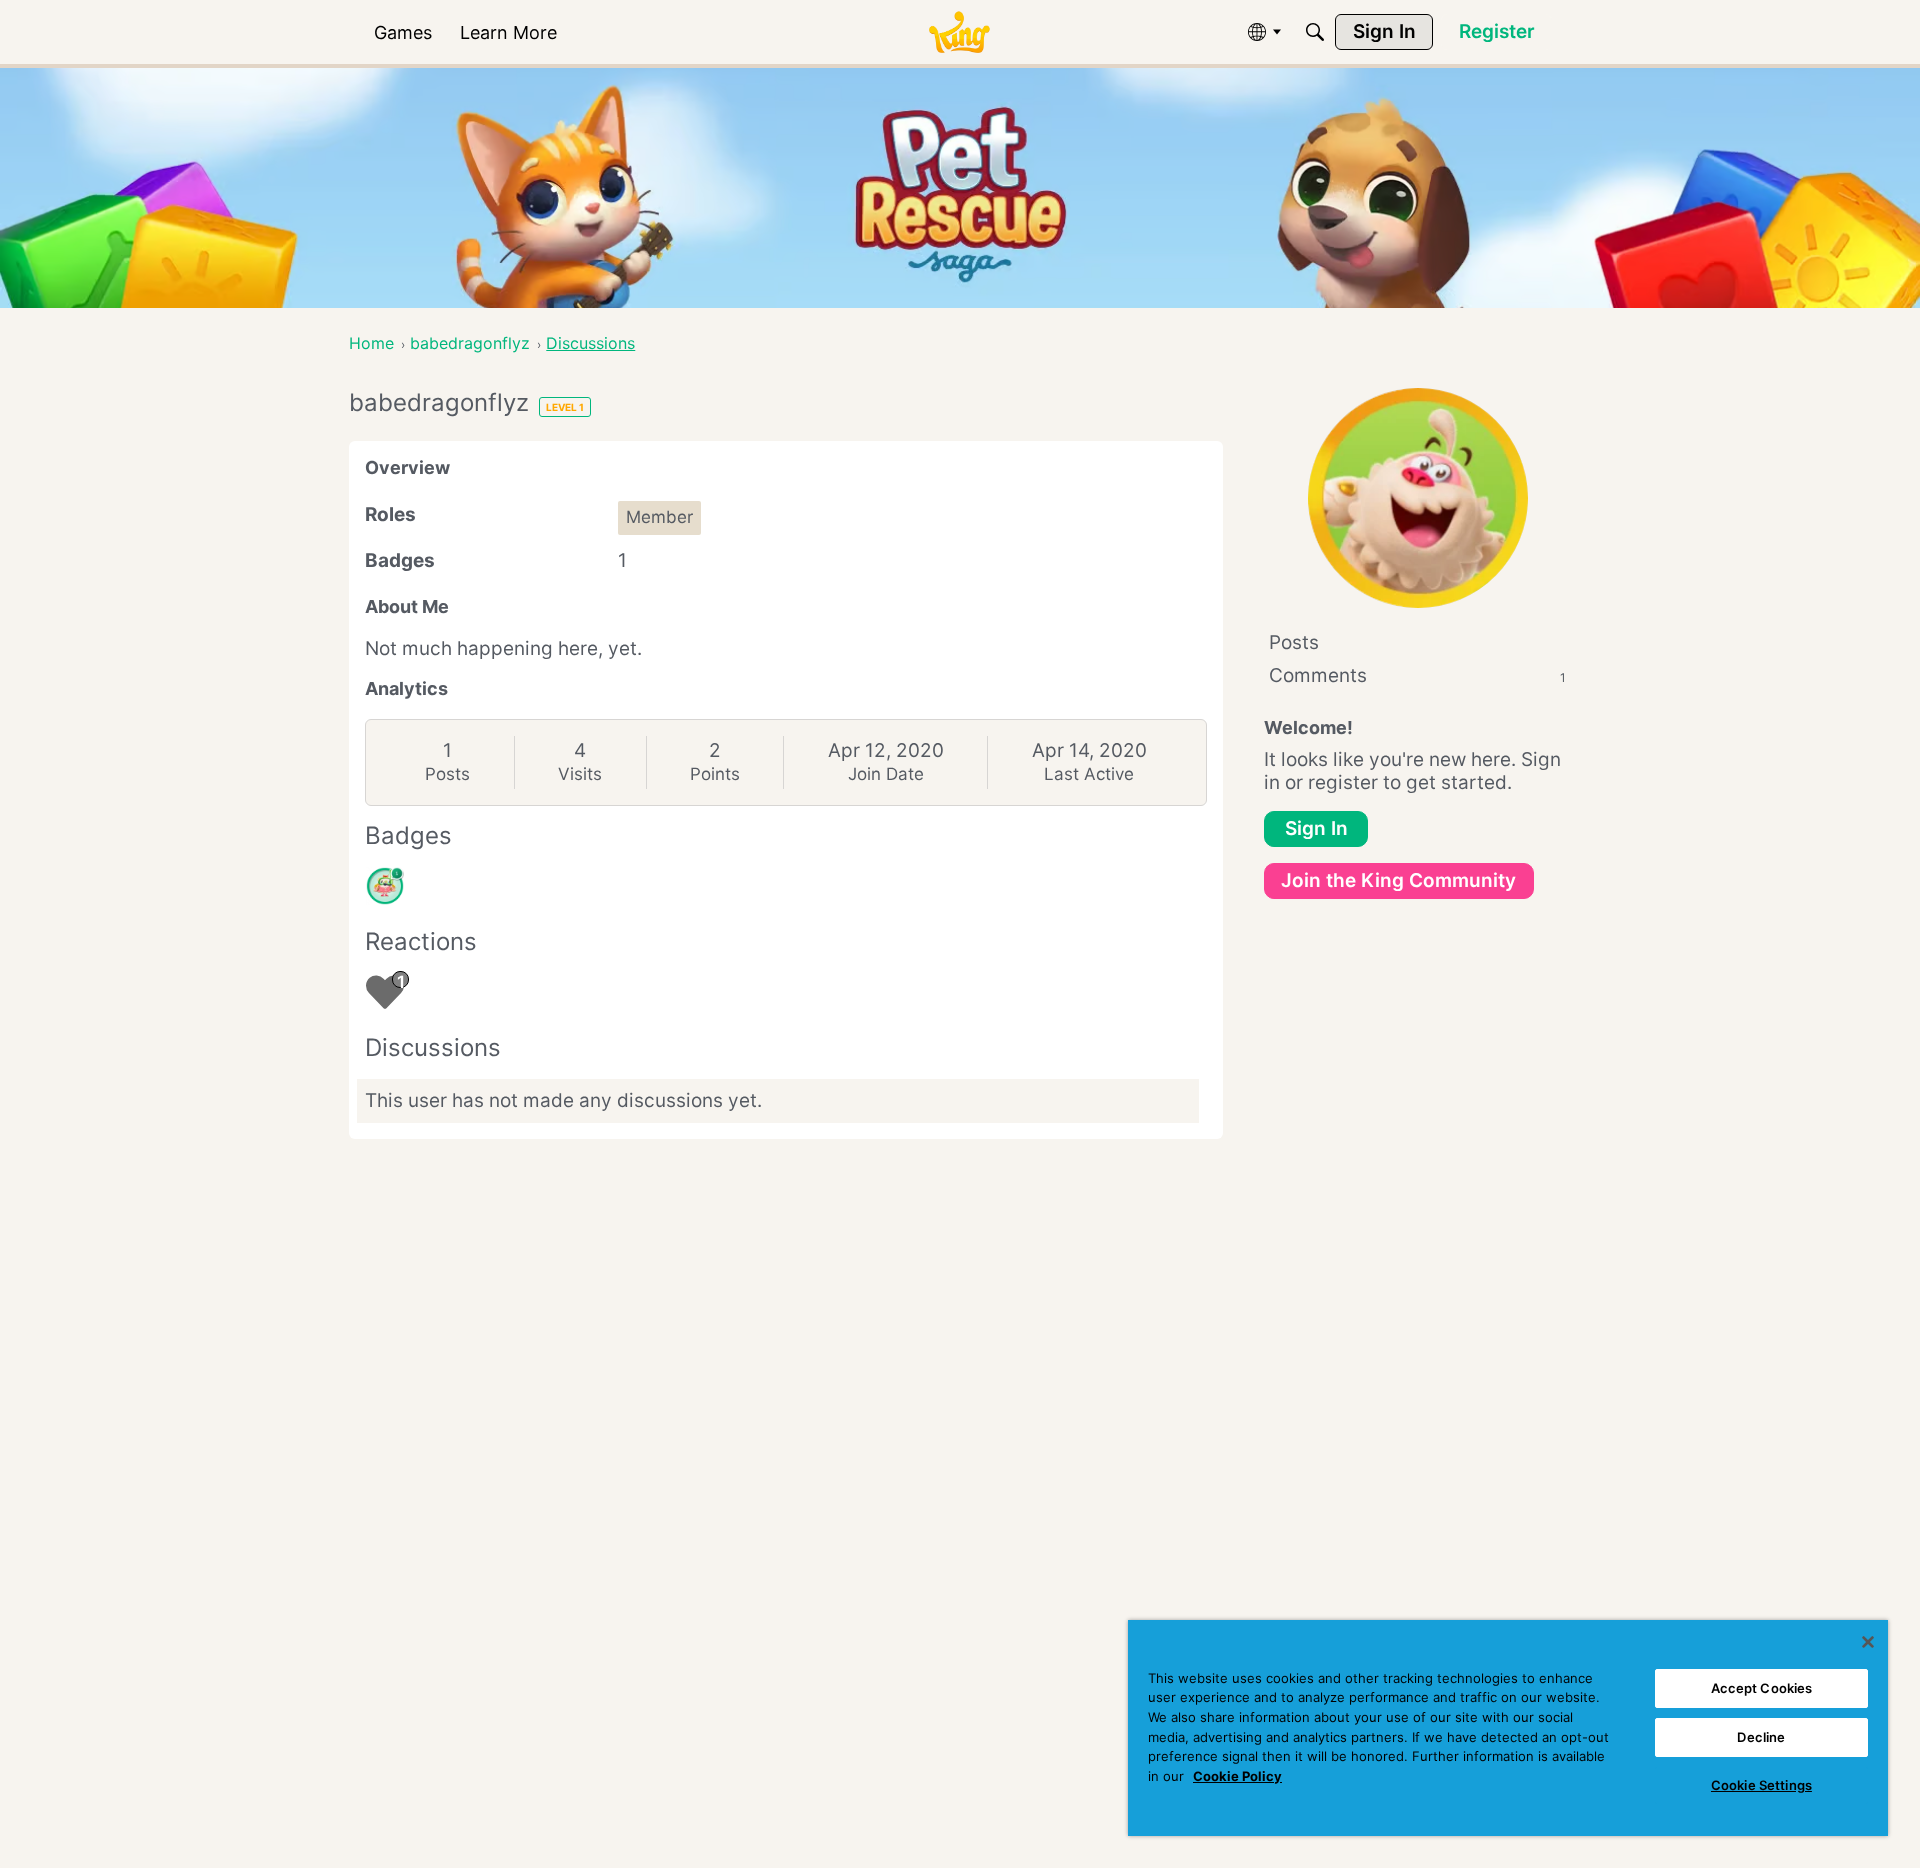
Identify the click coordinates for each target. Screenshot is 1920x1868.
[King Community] (959, 32)
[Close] (1868, 1642)
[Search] (1315, 32)
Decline (1761, 1737)
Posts (447, 774)
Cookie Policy (1237, 1776)
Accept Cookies (1762, 1688)
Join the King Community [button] (1398, 880)
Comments (1417, 675)
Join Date (886, 774)
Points (715, 774)
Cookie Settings (1761, 1785)
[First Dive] (385, 886)
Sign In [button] (1316, 828)
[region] (1508, 1728)
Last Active (1089, 774)
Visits (580, 774)
